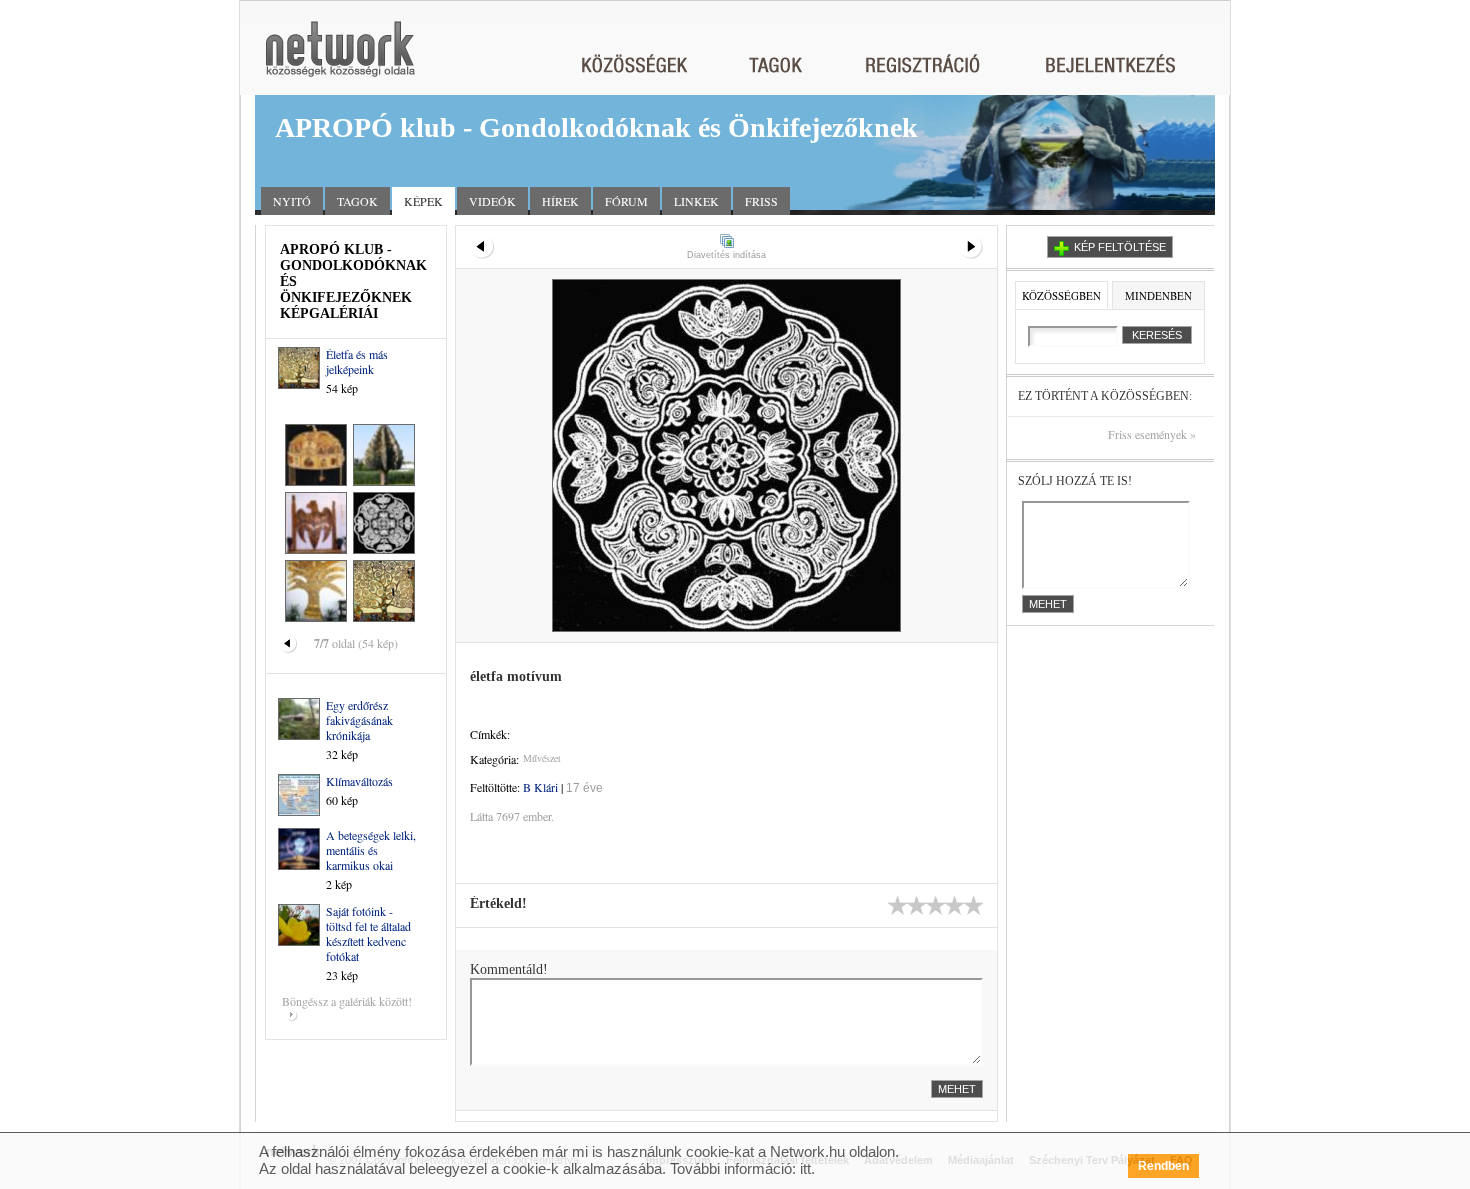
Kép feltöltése (1120, 247)
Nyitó (292, 201)
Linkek (696, 201)
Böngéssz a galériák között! (347, 1001)
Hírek (560, 201)
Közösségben (1061, 295)
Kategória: (494, 759)
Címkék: (490, 734)
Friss (761, 201)
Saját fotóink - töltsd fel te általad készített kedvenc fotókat (368, 933)
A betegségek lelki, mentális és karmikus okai (371, 850)
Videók (492, 201)
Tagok (357, 201)
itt (805, 1168)
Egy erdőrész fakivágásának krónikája (359, 720)
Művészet (542, 758)
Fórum (626, 201)
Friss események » (1152, 434)
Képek (423, 201)
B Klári (540, 787)
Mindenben (1158, 295)
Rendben (1163, 1166)
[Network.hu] (340, 58)
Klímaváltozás (359, 781)
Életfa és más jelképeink (357, 361)
